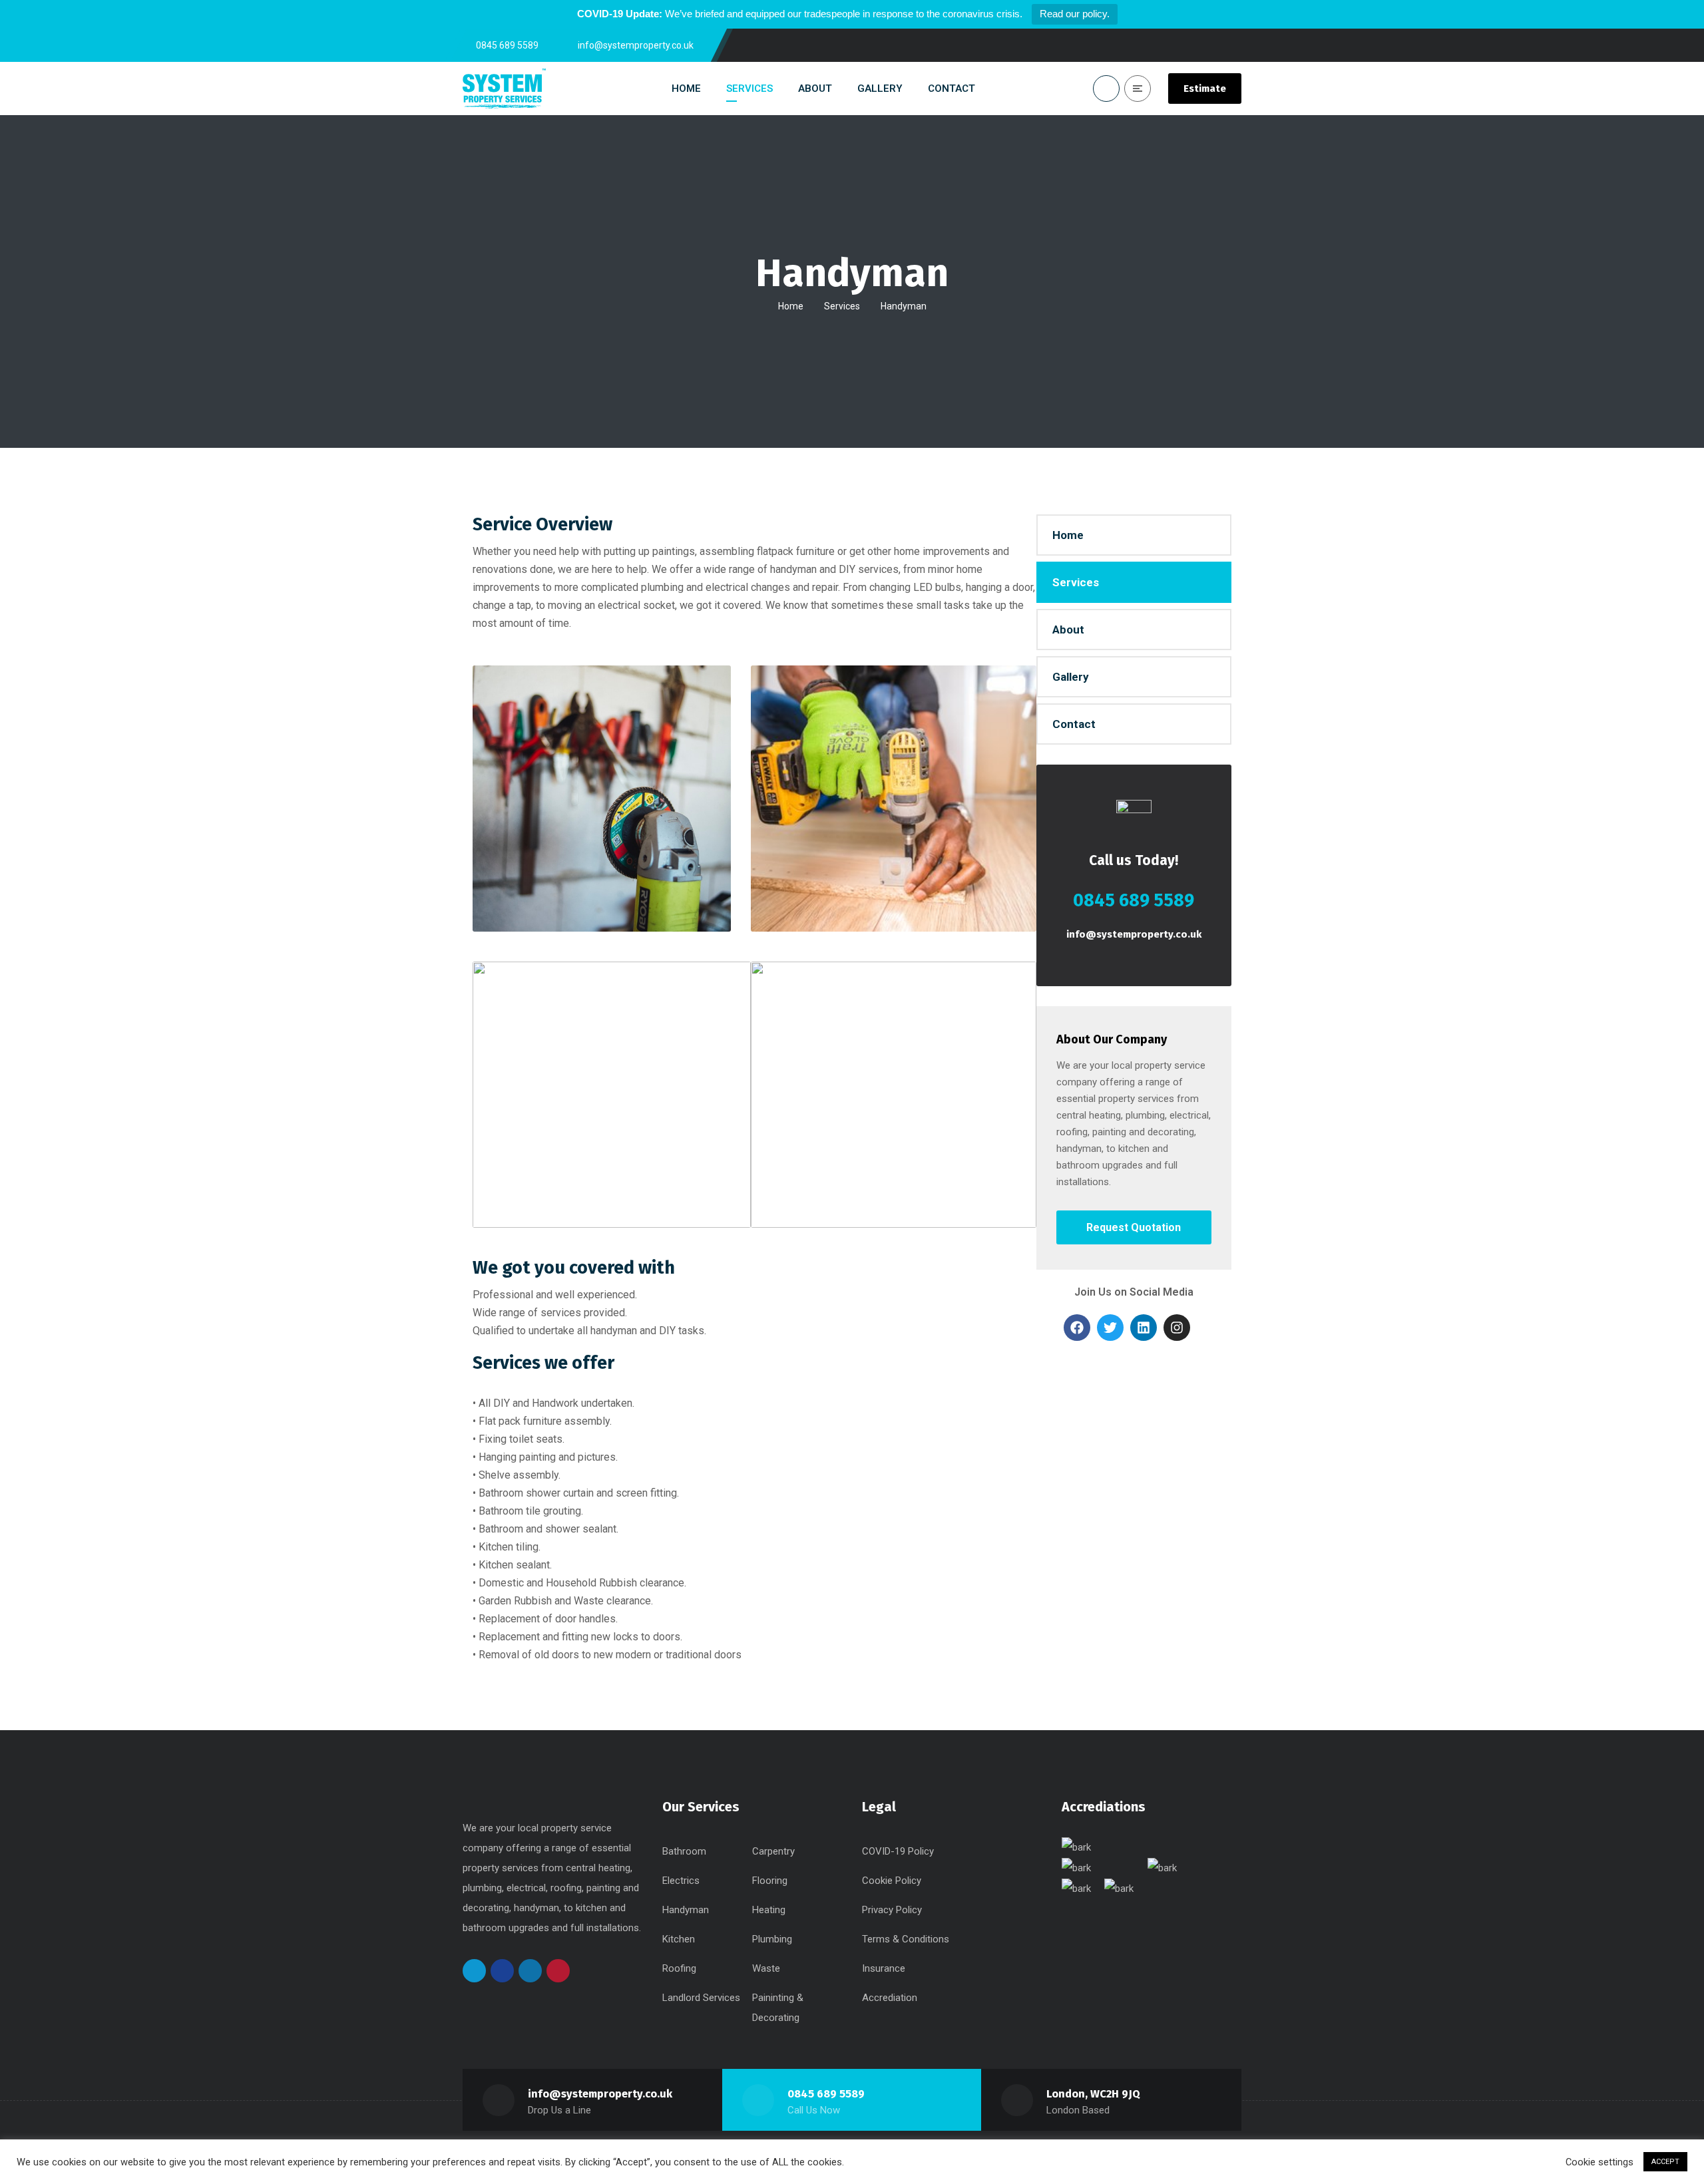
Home (791, 306)
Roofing (679, 1968)
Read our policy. (1075, 14)
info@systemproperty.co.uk (1134, 934)
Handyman (686, 1910)
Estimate (1205, 89)
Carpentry (773, 1851)
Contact (1074, 724)
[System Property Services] (504, 89)
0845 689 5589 (826, 2094)
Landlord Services (701, 1998)
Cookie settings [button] (1599, 2162)
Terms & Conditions (906, 1939)
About (1068, 630)
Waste (766, 1968)
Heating (769, 1910)
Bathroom (684, 1851)
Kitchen (679, 1939)
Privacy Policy (892, 1910)
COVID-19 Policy (898, 1851)
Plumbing (772, 1939)
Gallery (1071, 677)
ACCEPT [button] (1665, 2162)
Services (842, 306)
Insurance (884, 1968)
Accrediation (890, 1998)
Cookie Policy (892, 1881)
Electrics (681, 1881)
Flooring (770, 1881)
